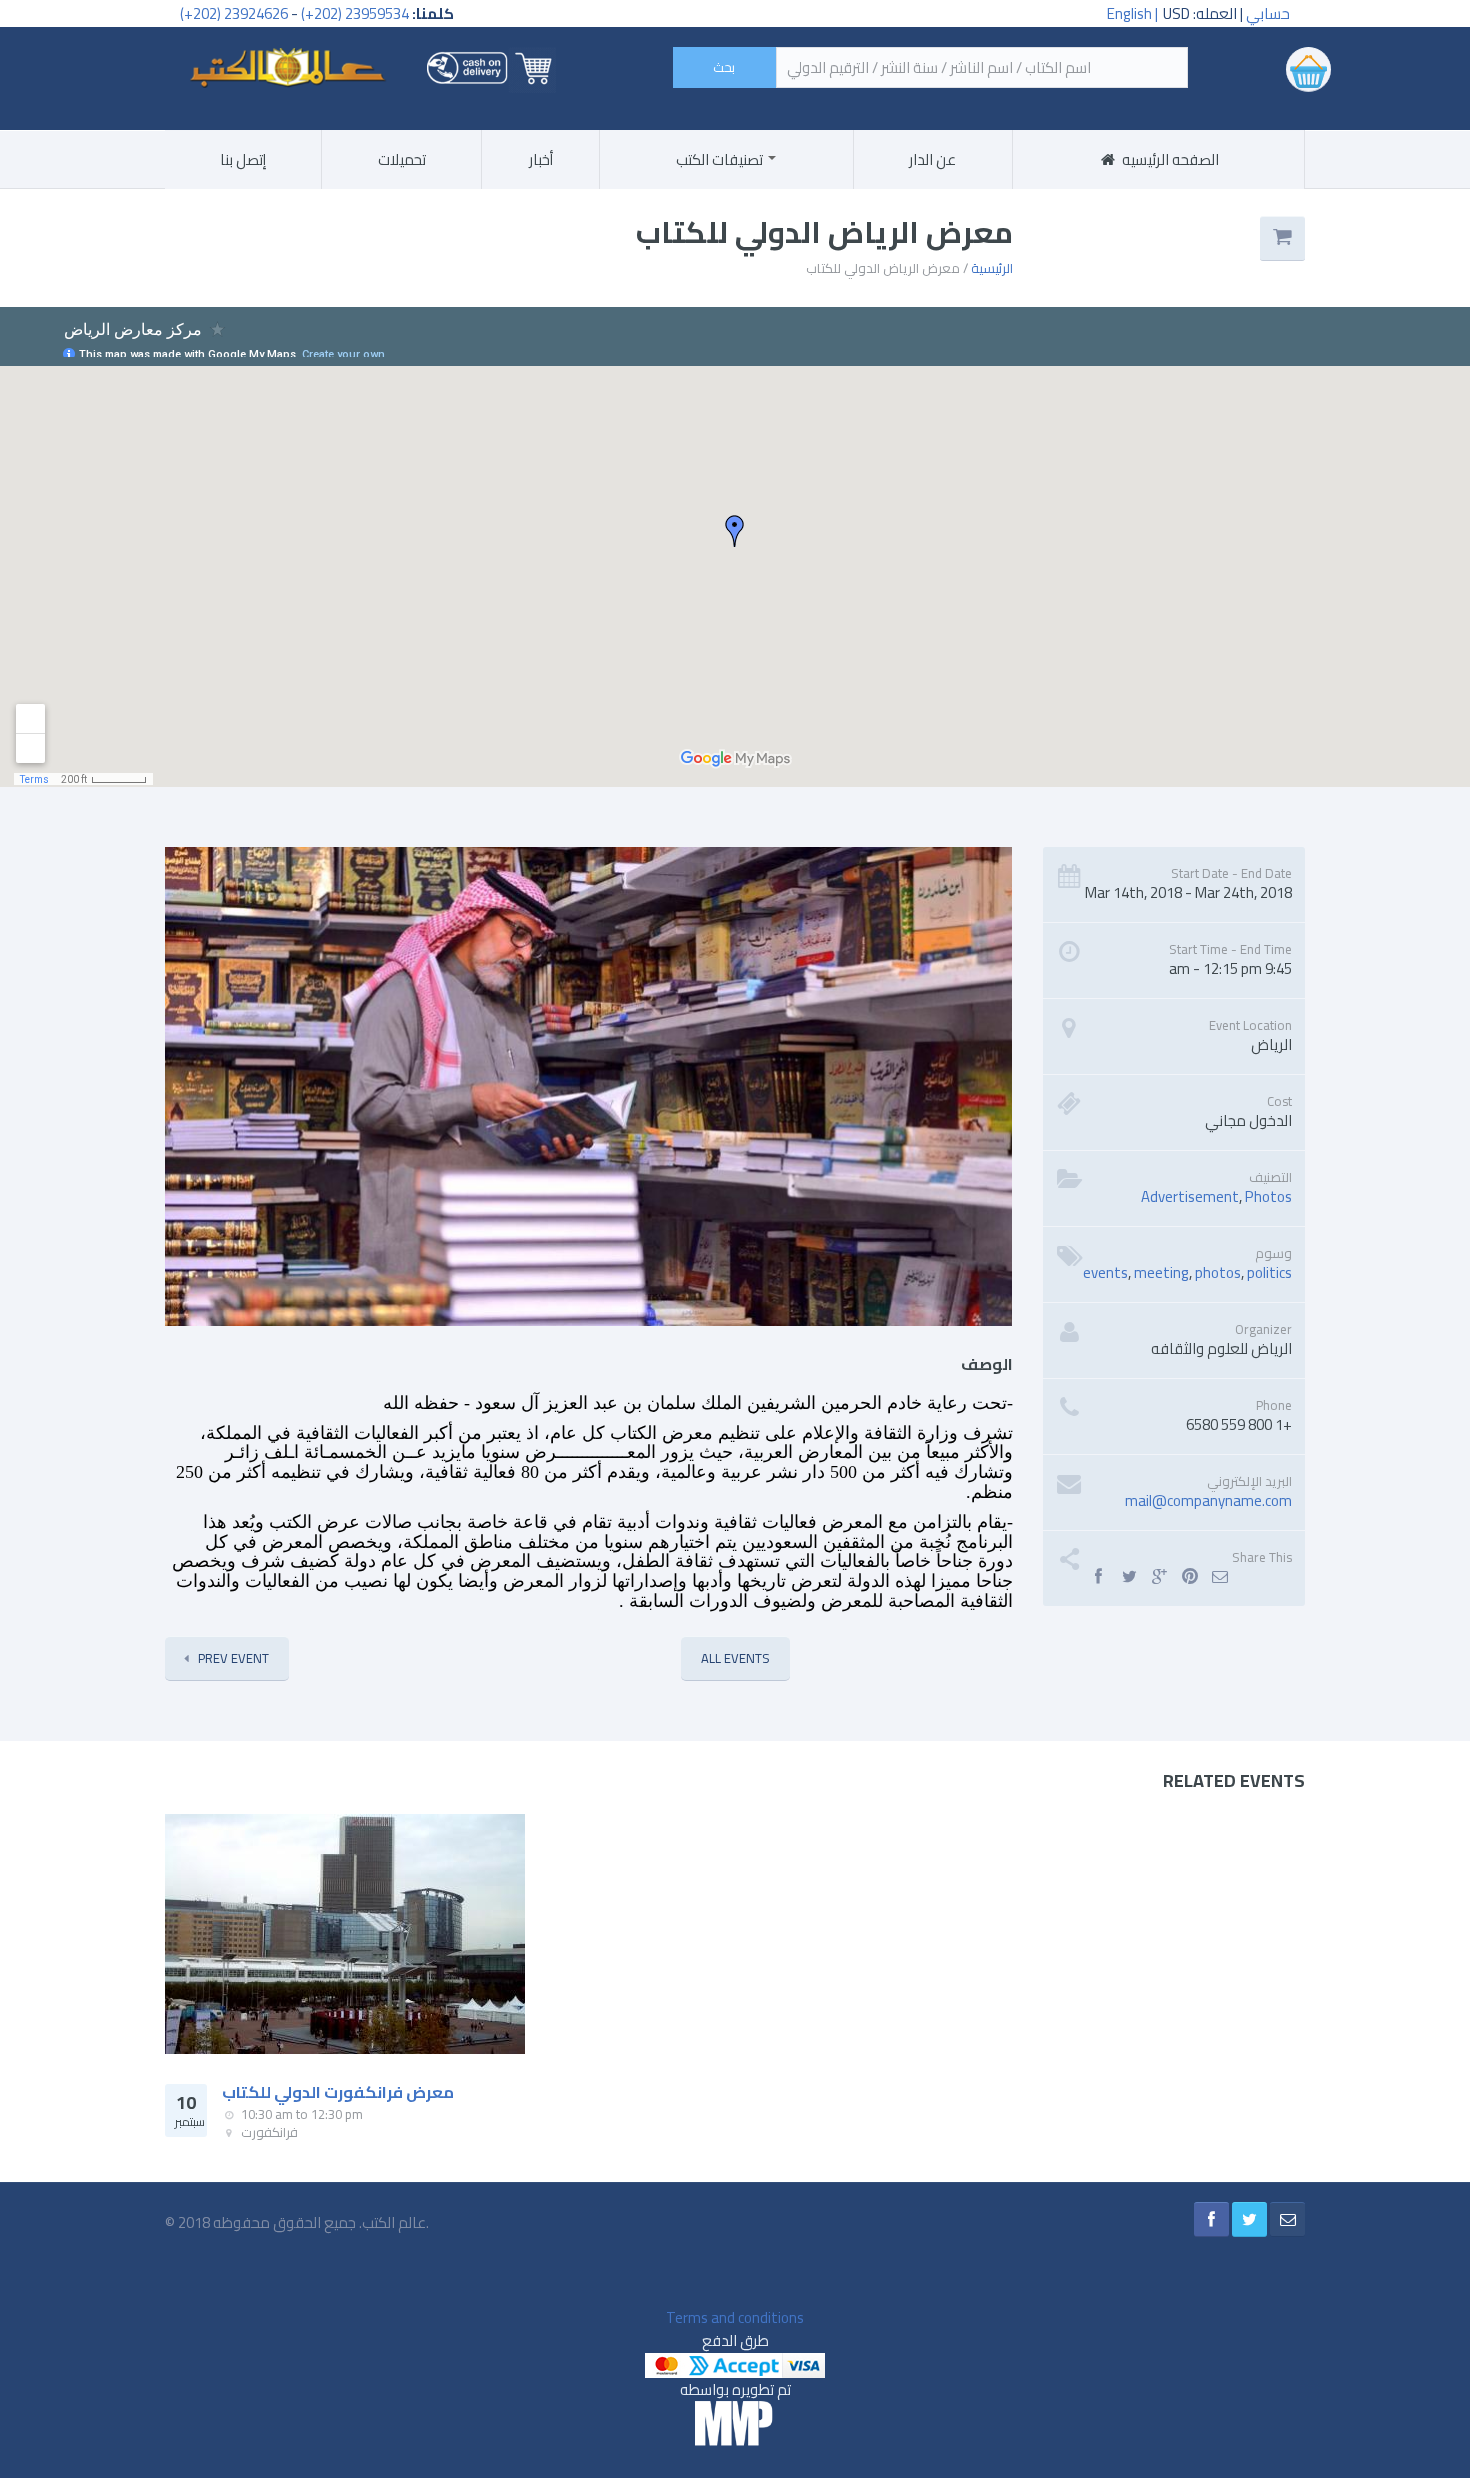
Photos (1268, 1196)
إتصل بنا (243, 159)
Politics (1269, 1272)
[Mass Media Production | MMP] (735, 2422)
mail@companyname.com (1208, 1500)
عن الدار (932, 159)
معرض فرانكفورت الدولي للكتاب (338, 2092)
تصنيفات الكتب (721, 159)
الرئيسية (992, 268)
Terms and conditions (735, 2317)
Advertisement (1190, 1196)
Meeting (1161, 1272)
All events (735, 1658)
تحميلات (402, 159)
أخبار (541, 159)
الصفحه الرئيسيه (1169, 159)
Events (1105, 1272)
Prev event (233, 1658)
